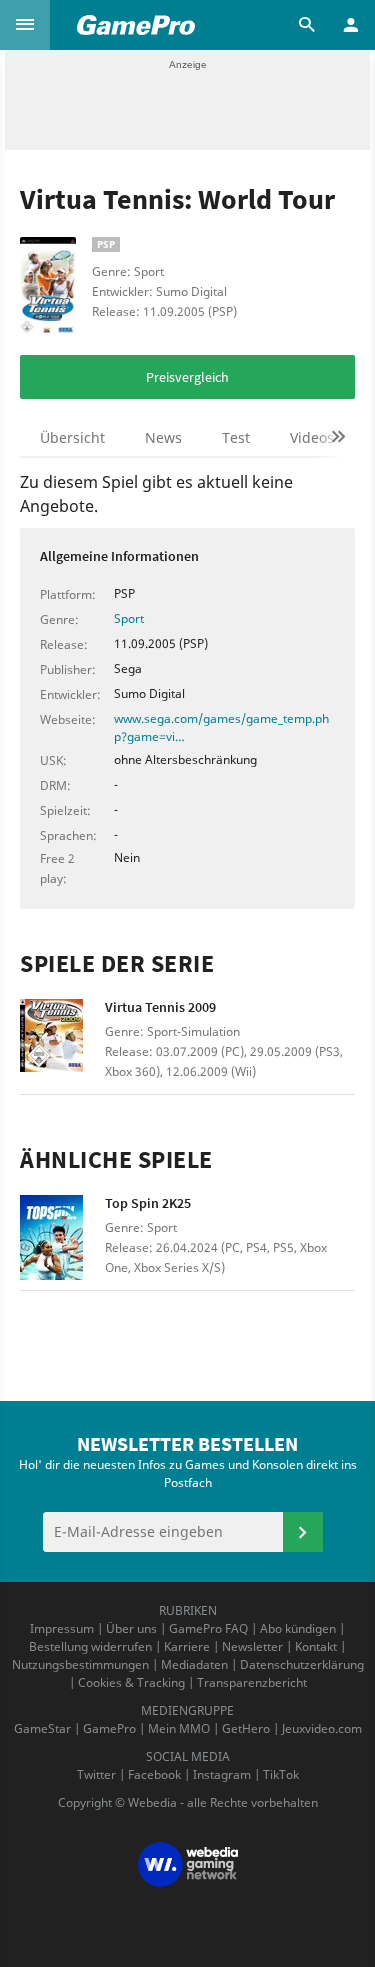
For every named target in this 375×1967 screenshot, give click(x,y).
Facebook (154, 1774)
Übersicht (72, 437)
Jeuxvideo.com (322, 1728)
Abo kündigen (298, 1628)
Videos (312, 437)
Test (236, 437)
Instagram (222, 1774)
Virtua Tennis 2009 (160, 1007)
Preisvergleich (187, 377)
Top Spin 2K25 (148, 1203)
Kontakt (316, 1646)
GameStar (42, 1728)
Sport (129, 618)
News (163, 437)
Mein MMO (179, 1728)
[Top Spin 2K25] (62, 1237)
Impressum (62, 1628)
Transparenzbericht (252, 1682)
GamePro (109, 1728)
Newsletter (252, 1646)
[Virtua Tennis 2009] (62, 1041)
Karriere (187, 1646)
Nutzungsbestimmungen (80, 1664)
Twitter (96, 1774)
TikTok (281, 1774)
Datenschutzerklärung (302, 1664)
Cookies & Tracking (131, 1682)
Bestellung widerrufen (90, 1646)
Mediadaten (194, 1664)
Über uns (131, 1628)
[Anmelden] (303, 1532)
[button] (25, 25)
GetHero (246, 1728)
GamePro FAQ (208, 1628)
